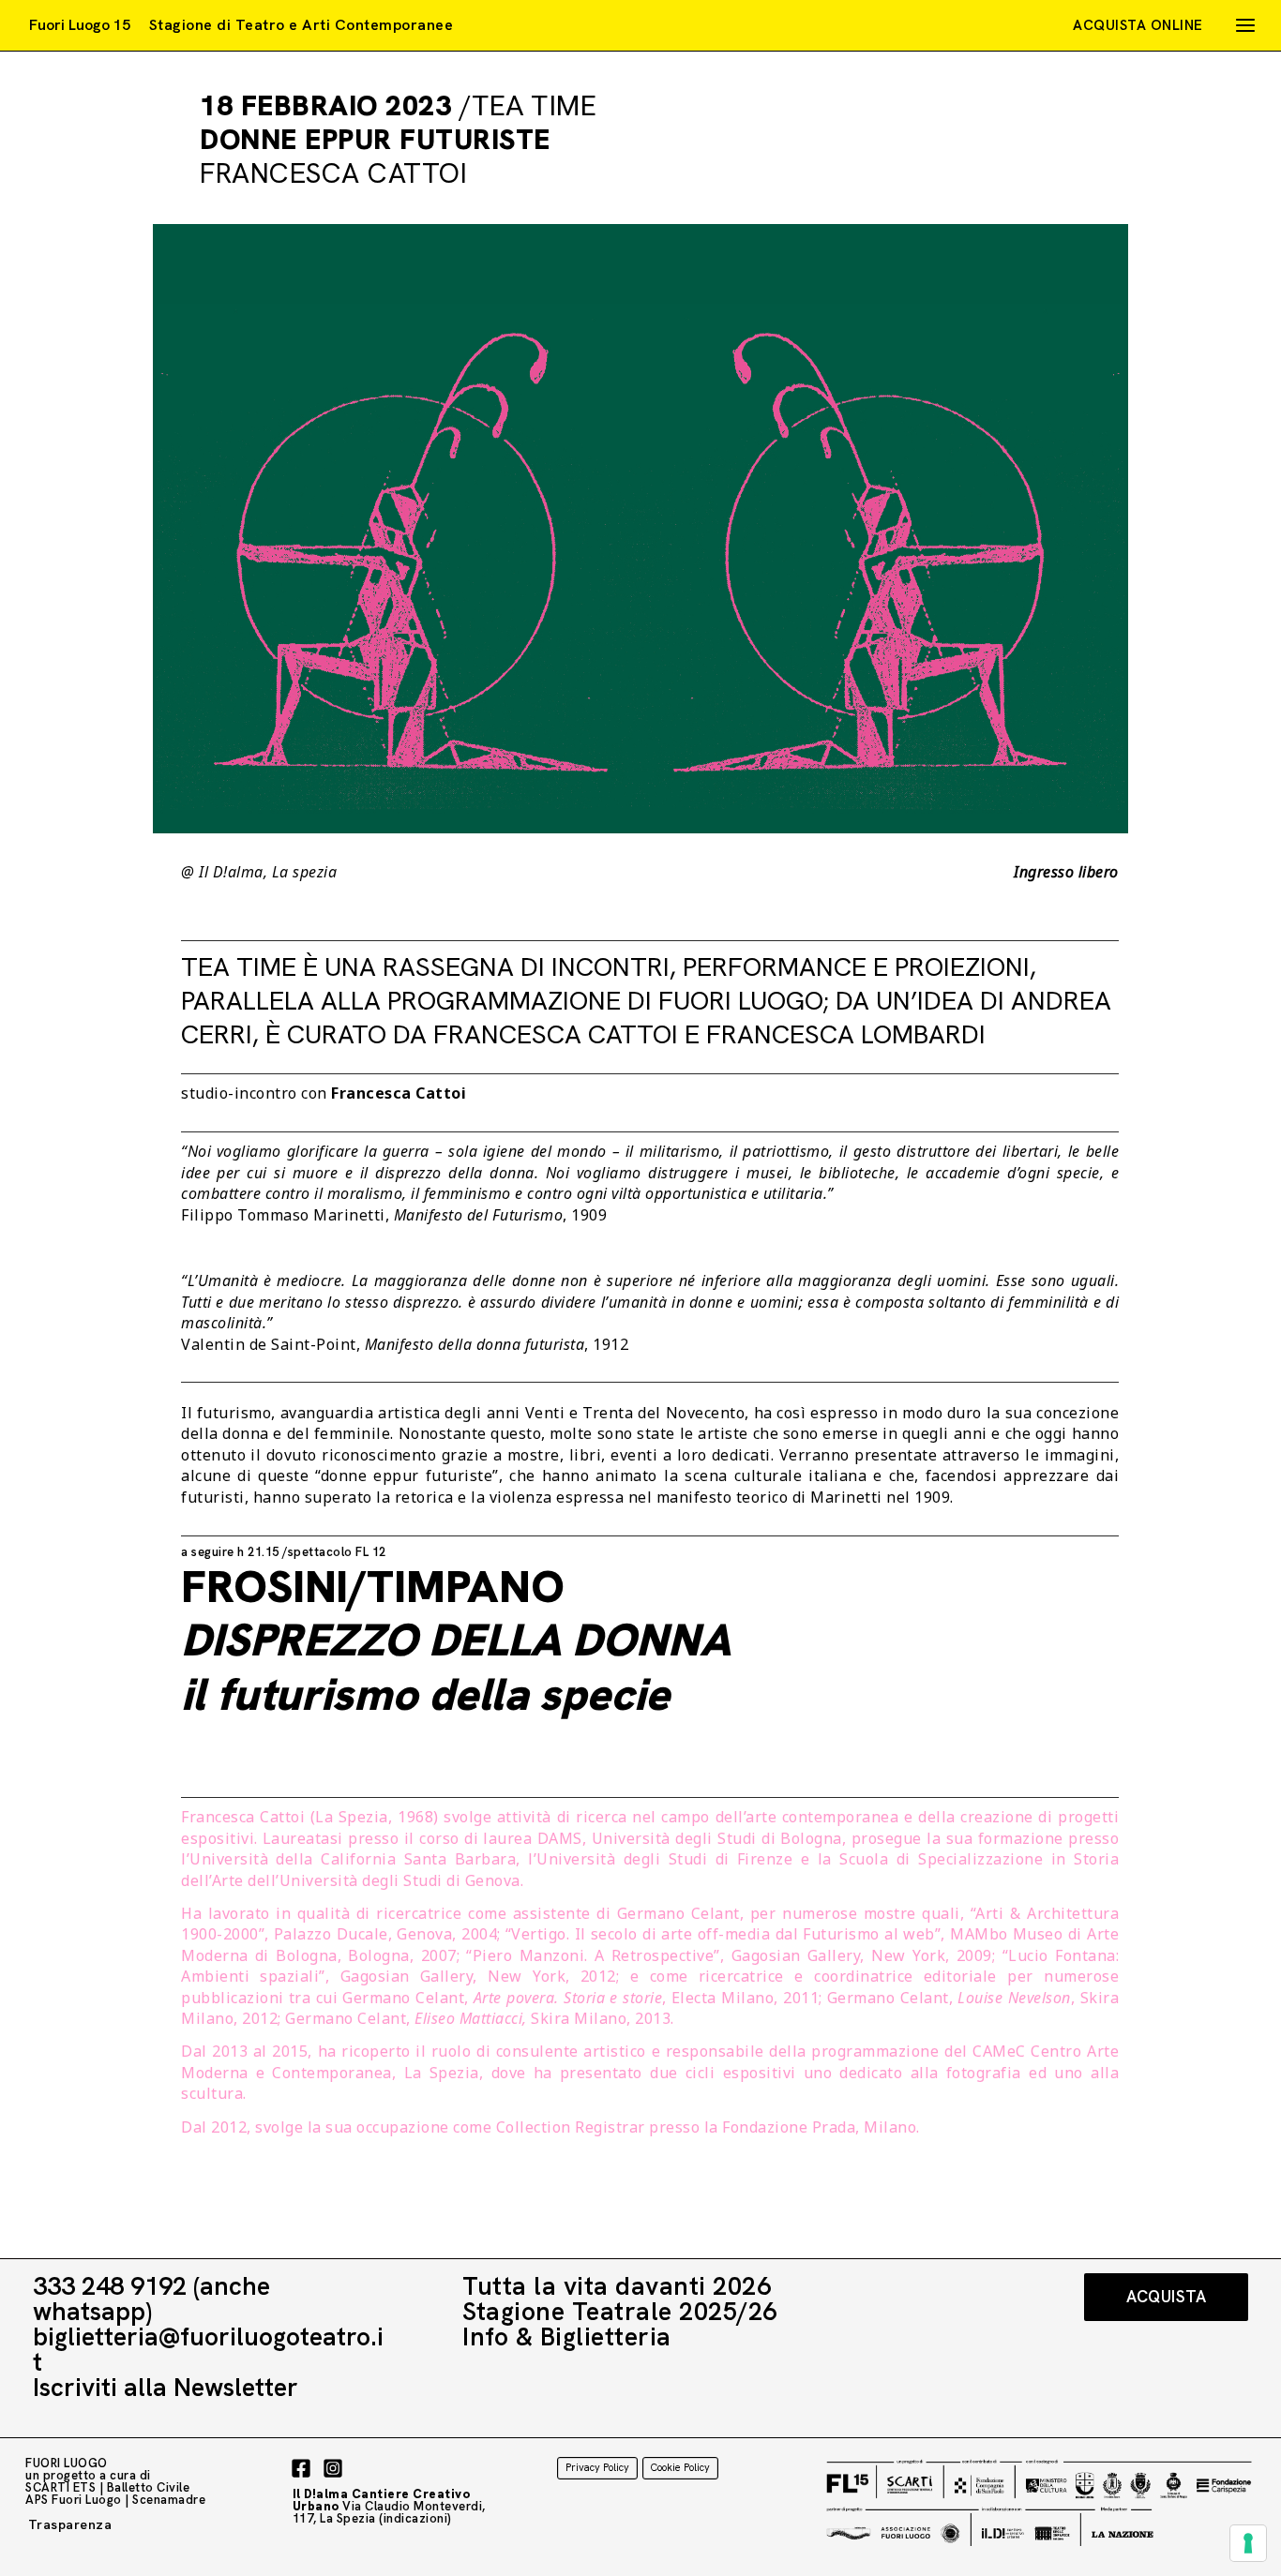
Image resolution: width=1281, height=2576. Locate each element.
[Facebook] (301, 2468)
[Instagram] (333, 2468)
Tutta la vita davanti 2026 (617, 2286)
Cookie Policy (680, 2467)
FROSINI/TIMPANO (456, 1640)
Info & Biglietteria (567, 2336)
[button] (1166, 2297)
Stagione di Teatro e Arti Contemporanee (301, 25)
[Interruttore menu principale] (1245, 25)
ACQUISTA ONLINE (1138, 25)
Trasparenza (70, 2524)
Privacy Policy (597, 2467)
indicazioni (416, 2518)
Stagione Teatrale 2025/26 (620, 2311)
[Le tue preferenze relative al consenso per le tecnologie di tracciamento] (1248, 2543)
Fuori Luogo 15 (80, 25)
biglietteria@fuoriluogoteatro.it (208, 2349)
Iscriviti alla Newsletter (166, 2387)
